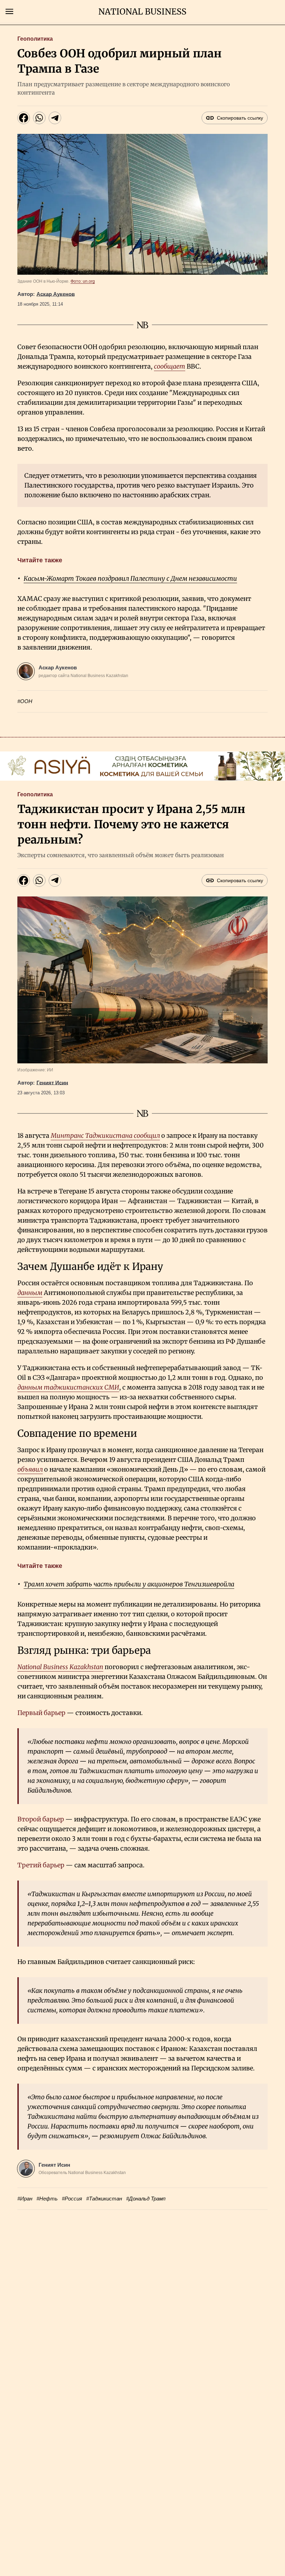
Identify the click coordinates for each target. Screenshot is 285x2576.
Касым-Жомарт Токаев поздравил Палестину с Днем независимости (130, 578)
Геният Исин (52, 1083)
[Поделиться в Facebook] (24, 118)
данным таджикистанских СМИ (68, 1387)
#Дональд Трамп (146, 2199)
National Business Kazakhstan (60, 1667)
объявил (30, 1469)
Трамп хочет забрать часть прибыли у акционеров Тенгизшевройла (129, 1584)
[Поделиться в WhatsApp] (39, 118)
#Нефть (47, 2199)
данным (30, 1293)
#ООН (25, 701)
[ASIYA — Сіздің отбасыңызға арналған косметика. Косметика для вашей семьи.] (142, 766)
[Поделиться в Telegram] (55, 118)
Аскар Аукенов (56, 294)
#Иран (25, 2199)
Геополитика (35, 39)
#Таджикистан (104, 2199)
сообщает (170, 366)
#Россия (72, 2199)
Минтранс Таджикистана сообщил (105, 1136)
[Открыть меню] (9, 11)
